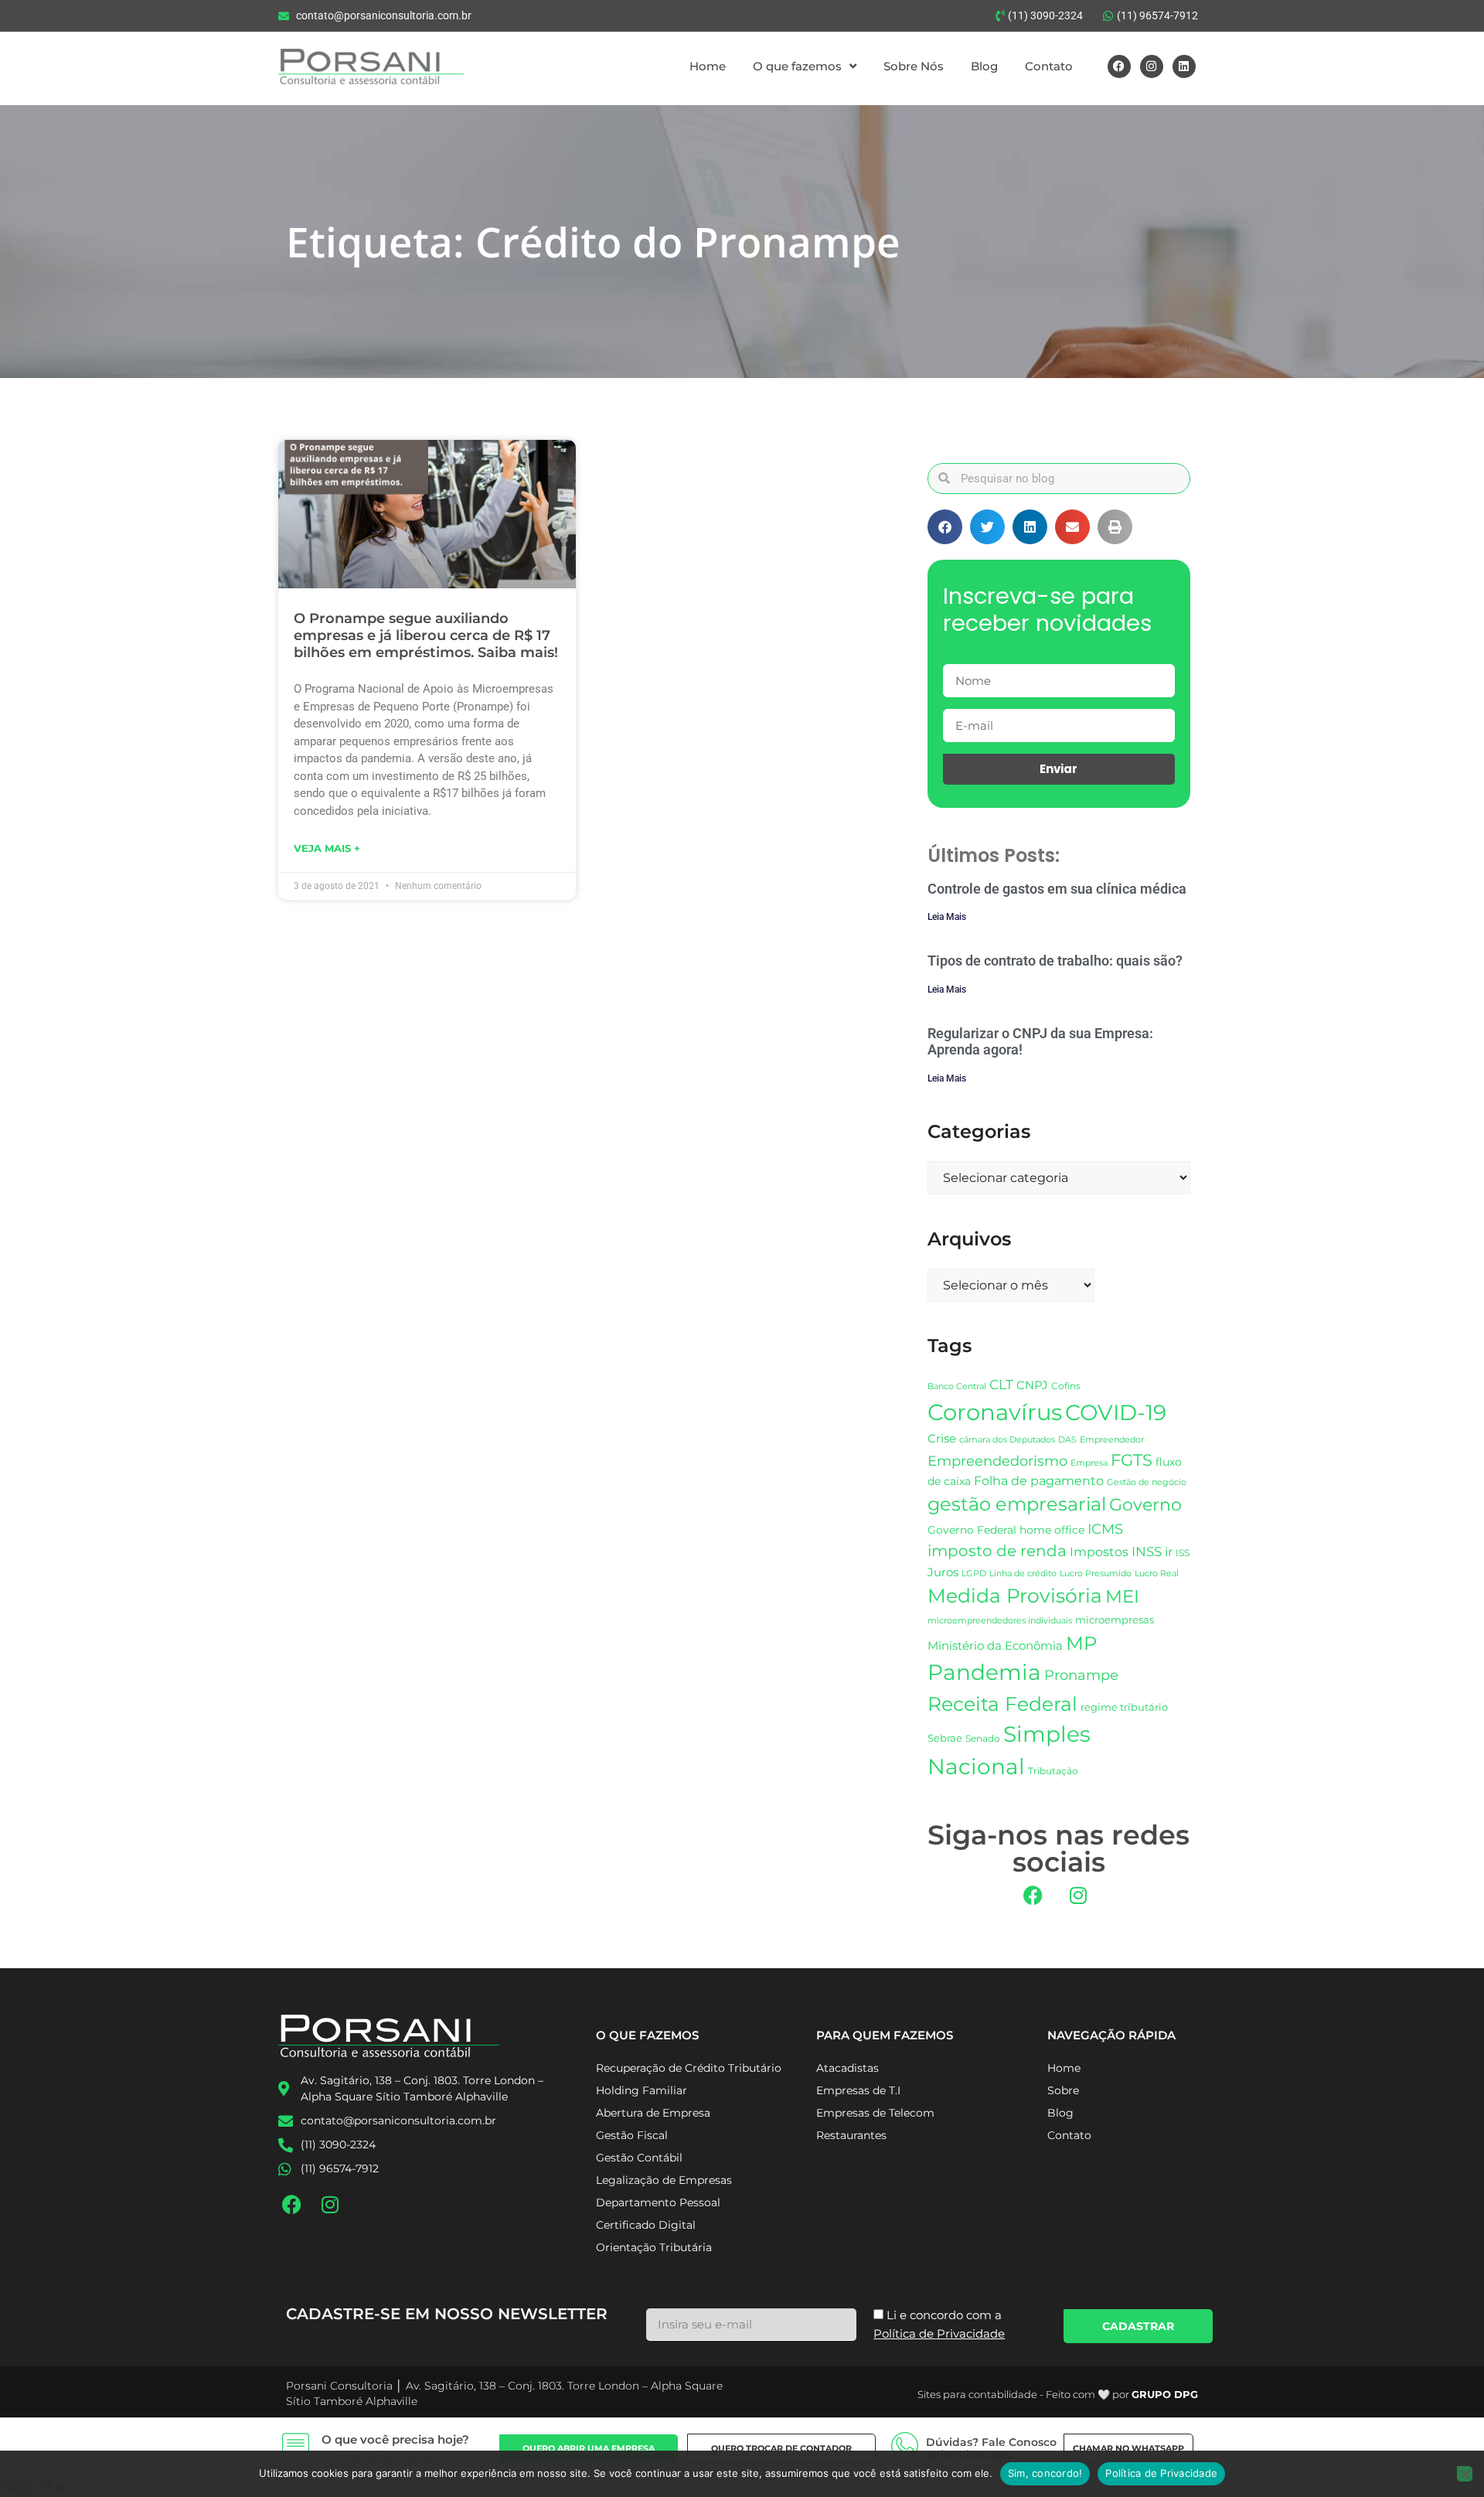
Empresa (1089, 1463)
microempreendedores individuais (1000, 1620)
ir (1169, 1552)
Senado (983, 1739)
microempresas (1115, 1620)
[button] (945, 527)
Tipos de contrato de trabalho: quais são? (1055, 961)
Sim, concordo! (1045, 2473)
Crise (942, 1438)
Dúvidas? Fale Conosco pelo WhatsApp (991, 2449)
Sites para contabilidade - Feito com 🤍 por (1058, 2394)
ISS (1183, 1553)
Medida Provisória (1015, 1596)
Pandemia (984, 1672)
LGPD (974, 1574)
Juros (943, 1572)
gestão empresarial (1017, 1504)
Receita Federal (1002, 1703)
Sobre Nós (914, 66)
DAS (1067, 1439)
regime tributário (1124, 1707)
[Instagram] (1152, 66)
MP (1081, 1643)
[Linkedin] (1184, 66)
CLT (1001, 1385)
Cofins (1066, 1386)
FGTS (1132, 1460)
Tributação (1053, 1771)
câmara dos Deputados (1007, 1440)
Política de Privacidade (1161, 2473)
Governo (1145, 1504)
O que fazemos (797, 66)
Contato (1049, 66)
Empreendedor (1112, 1440)
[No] (1465, 2474)
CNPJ (1032, 1385)
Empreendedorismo (997, 1461)
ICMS (1105, 1529)
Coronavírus (995, 1412)
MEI (1122, 1596)
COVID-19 (1116, 1412)
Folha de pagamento (1039, 1481)
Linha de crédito (1023, 1574)
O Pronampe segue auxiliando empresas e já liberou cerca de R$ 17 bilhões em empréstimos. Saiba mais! (426, 635)
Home (708, 66)
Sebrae (945, 1738)
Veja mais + (327, 848)
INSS (1147, 1551)
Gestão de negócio (1147, 1482)
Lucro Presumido (1096, 1574)
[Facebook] (1119, 66)
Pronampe (1081, 1675)
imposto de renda (997, 1550)
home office (1052, 1530)
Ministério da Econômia (995, 1646)
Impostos (1099, 1552)
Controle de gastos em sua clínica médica (1057, 889)
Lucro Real (1157, 1574)
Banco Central (957, 1386)
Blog (984, 66)
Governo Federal (972, 1530)
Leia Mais (947, 917)
